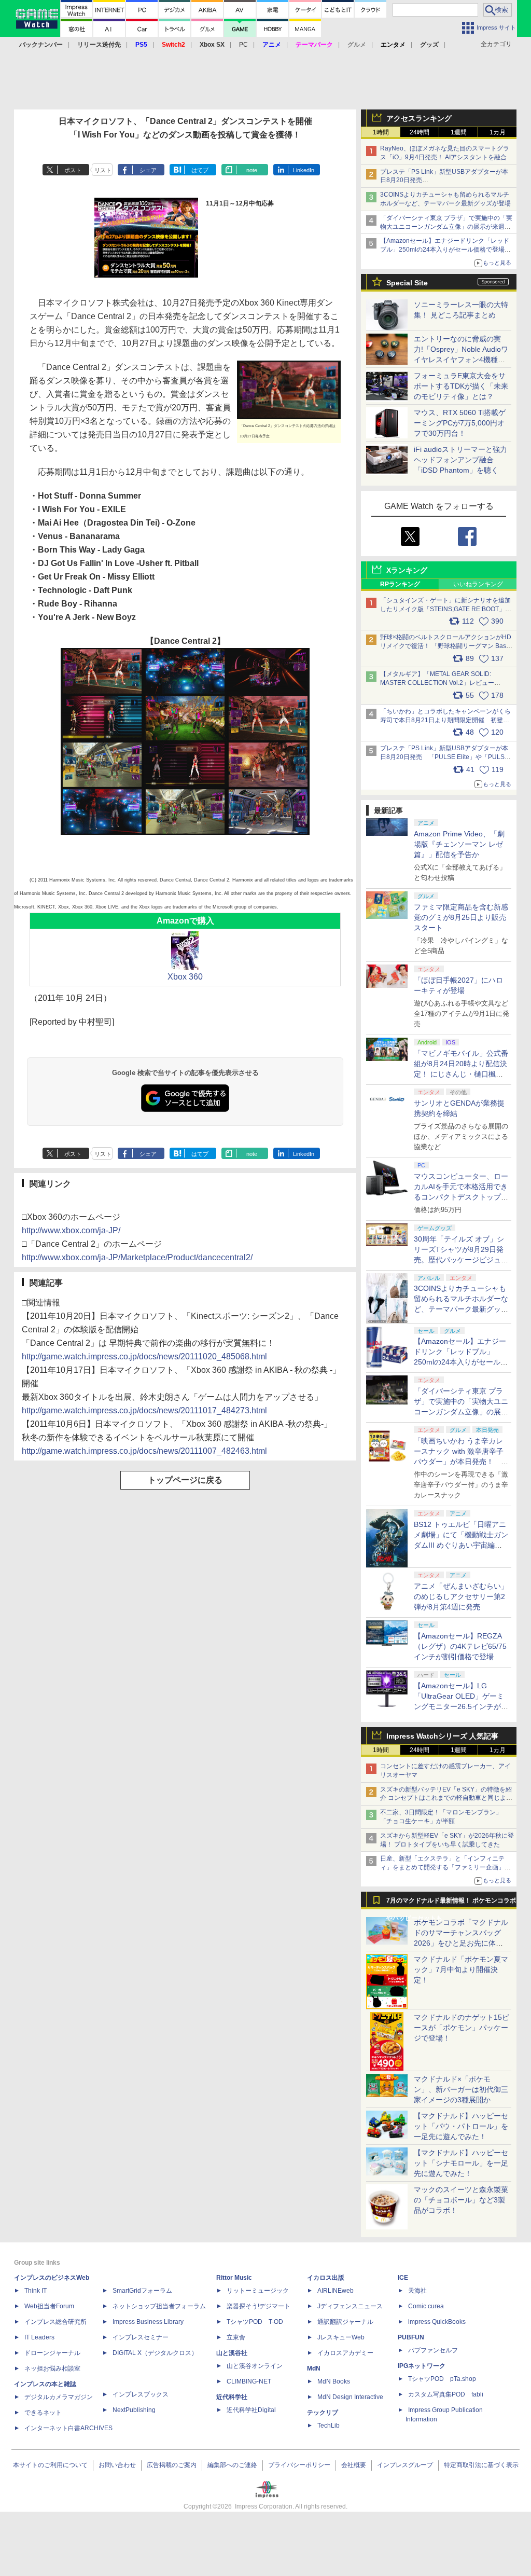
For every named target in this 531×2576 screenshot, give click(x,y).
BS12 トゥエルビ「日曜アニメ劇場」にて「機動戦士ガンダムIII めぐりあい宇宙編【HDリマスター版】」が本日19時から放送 (461, 1545)
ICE (403, 2278)
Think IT (36, 2291)
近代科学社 (232, 2397)
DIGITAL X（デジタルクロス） (155, 2353)
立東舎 (236, 2337)
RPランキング (400, 584)
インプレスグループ (405, 2465)
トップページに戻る (185, 1480)
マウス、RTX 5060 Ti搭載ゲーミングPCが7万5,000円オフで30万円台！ (460, 423)
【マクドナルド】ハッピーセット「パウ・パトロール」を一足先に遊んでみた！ (461, 2126)
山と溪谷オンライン (255, 2366)
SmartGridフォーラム (142, 2291)
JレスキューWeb (341, 2337)
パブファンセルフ (433, 2350)
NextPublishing (134, 2410)
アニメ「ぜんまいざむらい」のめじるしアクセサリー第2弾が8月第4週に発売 (461, 1596)
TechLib (329, 2426)
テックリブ (323, 2413)
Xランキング (407, 570)
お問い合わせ (117, 2465)
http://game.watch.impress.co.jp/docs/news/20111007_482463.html (144, 1451)
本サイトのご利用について (50, 2465)
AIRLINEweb (336, 2291)
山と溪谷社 (232, 2353)
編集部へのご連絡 (232, 2465)
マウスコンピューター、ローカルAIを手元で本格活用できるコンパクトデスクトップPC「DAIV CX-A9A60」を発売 (461, 1197)
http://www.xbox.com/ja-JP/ (71, 1230)
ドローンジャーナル (52, 2353)
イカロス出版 (326, 2278)
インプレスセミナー (141, 2337)
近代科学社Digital (251, 2410)
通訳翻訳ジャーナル (345, 2322)
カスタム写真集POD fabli (446, 2394)
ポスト (73, 170)
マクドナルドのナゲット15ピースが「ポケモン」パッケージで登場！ (462, 2028)
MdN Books (334, 2381)
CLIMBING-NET (249, 2381)
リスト (103, 170)
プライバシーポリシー (299, 2465)
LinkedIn (304, 170)
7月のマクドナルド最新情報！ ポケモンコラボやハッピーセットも (451, 1903)
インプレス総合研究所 (55, 2322)
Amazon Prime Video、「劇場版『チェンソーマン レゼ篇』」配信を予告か (459, 844)
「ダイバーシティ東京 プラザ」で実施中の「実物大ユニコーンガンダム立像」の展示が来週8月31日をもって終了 (446, 227)
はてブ (200, 170)
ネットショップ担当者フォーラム (159, 2306)
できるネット (43, 2413)
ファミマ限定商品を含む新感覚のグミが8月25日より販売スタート (461, 917)
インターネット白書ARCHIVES (68, 2428)
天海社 (417, 2291)
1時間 (381, 132)
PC (243, 45)
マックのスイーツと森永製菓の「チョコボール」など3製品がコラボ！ (461, 2200)
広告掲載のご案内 (172, 2465)
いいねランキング (478, 584)
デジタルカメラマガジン (59, 2397)
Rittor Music (234, 2278)
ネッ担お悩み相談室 (52, 2368)
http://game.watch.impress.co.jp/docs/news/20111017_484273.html (144, 1410)
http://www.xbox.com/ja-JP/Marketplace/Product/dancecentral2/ (137, 1257)
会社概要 (354, 2465)
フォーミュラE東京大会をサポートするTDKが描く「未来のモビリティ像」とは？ (461, 386)
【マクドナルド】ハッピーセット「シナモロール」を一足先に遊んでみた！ (461, 2163)
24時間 (420, 132)
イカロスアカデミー (345, 2353)
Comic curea (426, 2306)
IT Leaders (39, 2337)
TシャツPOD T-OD (255, 2322)
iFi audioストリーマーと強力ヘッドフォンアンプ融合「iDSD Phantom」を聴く (460, 460)
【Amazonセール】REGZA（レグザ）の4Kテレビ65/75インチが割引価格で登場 (460, 1646)
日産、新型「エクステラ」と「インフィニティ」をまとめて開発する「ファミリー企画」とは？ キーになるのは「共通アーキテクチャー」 (446, 1867)
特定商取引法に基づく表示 (481, 2465)
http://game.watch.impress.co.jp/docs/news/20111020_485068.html (144, 1356)
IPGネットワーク (422, 2366)
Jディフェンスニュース (350, 2306)
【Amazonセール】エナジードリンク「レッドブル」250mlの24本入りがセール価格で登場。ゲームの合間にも (445, 250)
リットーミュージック (258, 2291)
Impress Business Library (148, 2322)
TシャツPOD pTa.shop (442, 2379)
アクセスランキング (419, 118)
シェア (148, 170)
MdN (314, 2368)
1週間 (459, 132)
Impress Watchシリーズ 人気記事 (442, 1736)
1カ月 (498, 132)
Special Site (407, 283)
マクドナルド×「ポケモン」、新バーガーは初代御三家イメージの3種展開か (461, 2089)
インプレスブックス (141, 2394)
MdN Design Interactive (350, 2397)
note (252, 170)
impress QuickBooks (437, 2322)
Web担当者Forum (49, 2306)
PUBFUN (411, 2337)
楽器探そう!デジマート (258, 2306)
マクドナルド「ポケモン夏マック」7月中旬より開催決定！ (461, 1969)
